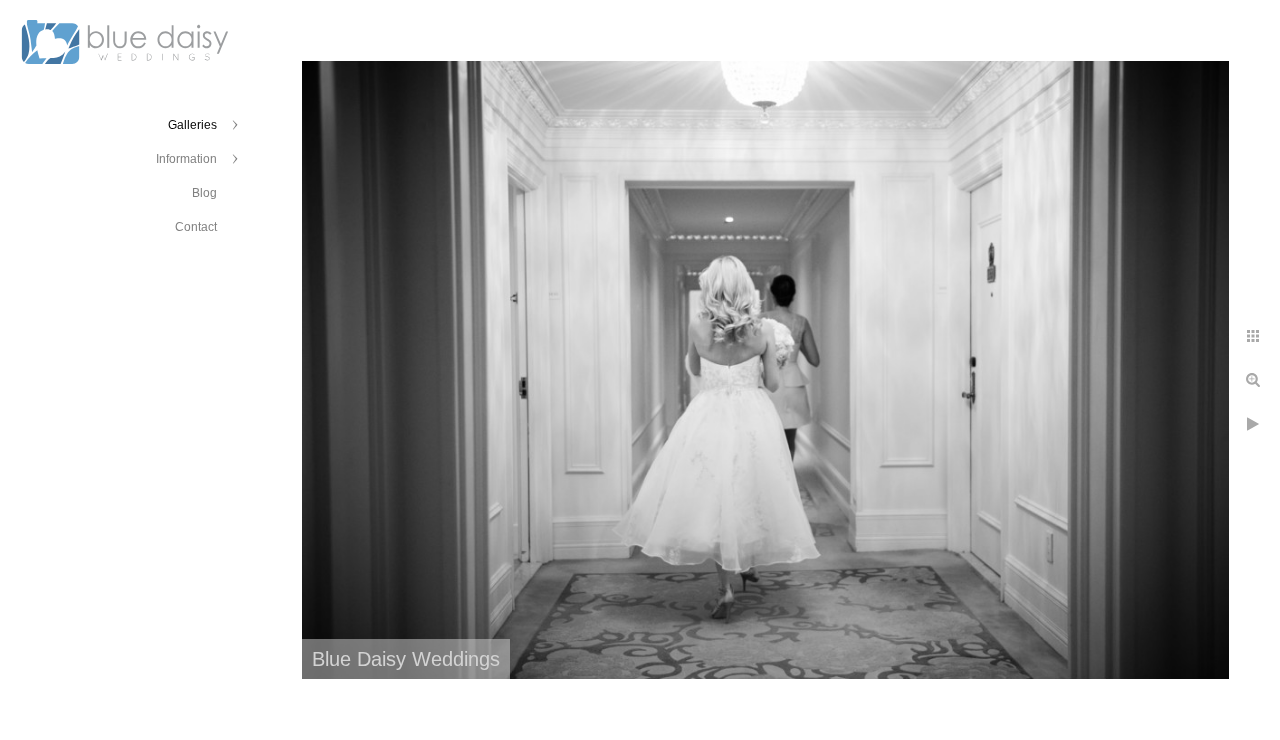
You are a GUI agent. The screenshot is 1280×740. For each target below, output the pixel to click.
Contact (196, 227)
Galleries (192, 125)
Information (186, 159)
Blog (204, 193)
